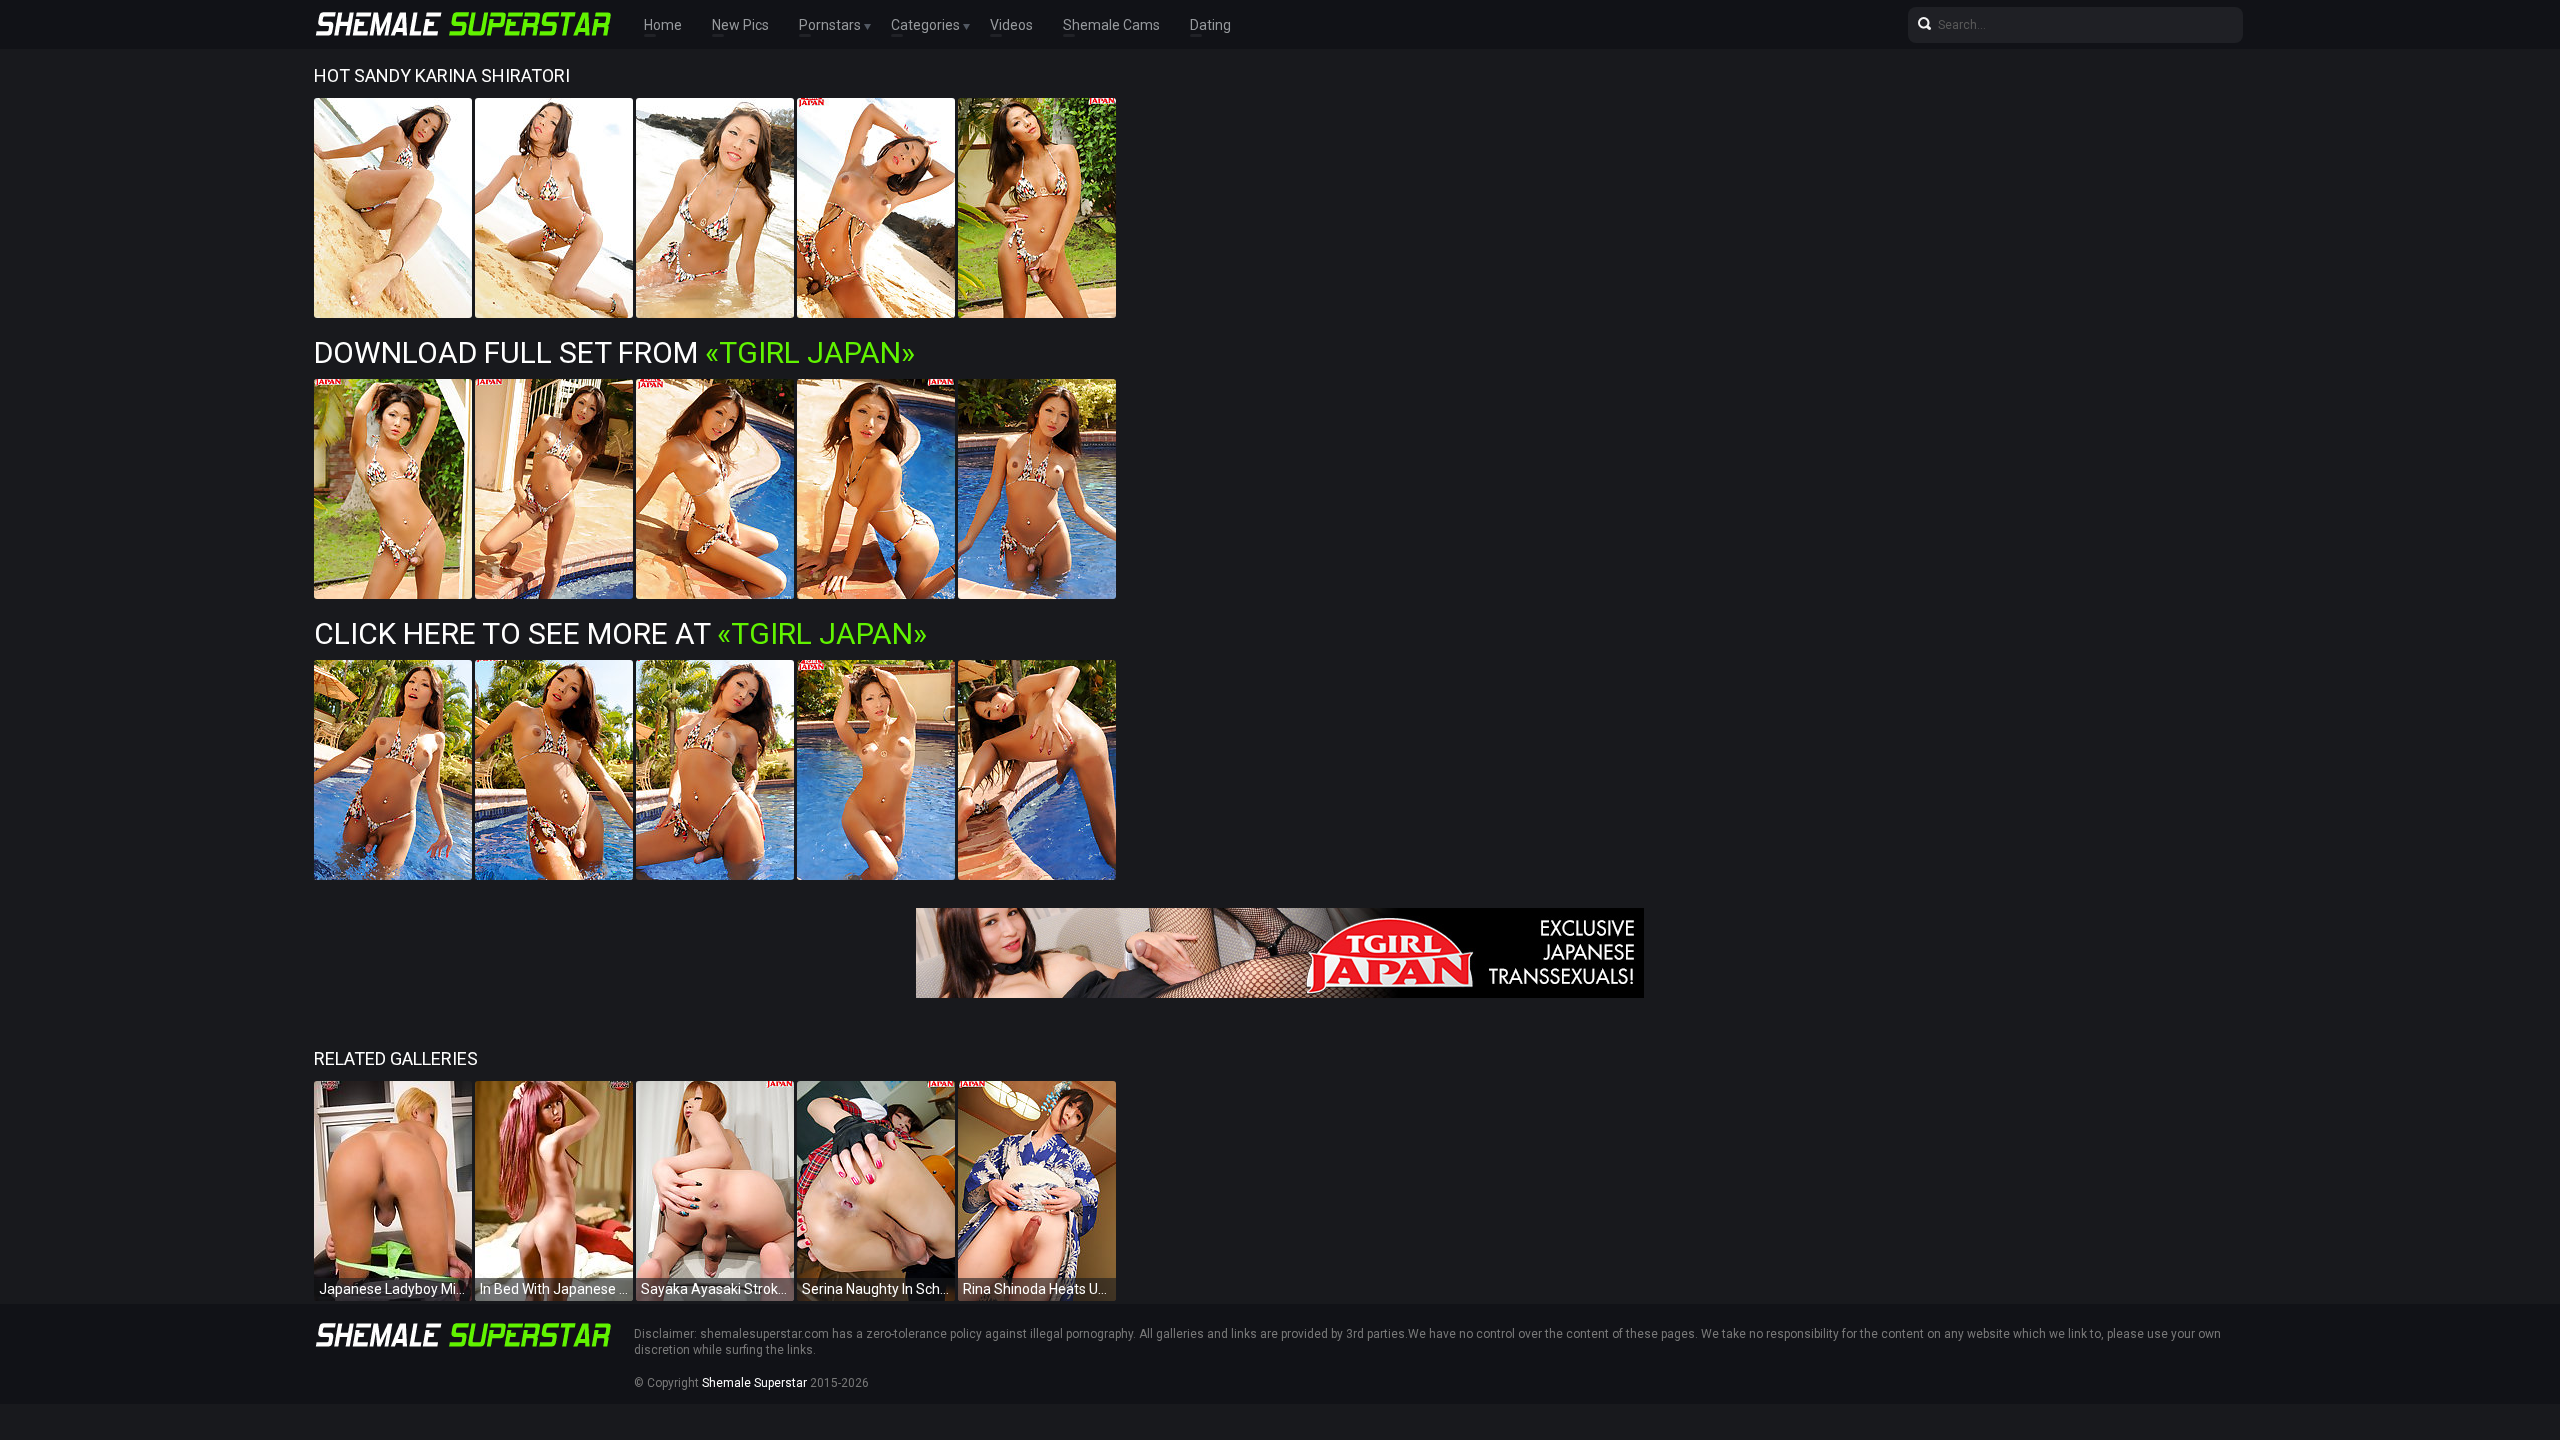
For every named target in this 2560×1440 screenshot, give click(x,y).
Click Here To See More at (620, 633)
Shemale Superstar (754, 1383)
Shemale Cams (1111, 25)
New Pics (740, 25)
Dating (1210, 25)
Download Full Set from (614, 352)
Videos (1011, 25)
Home (663, 25)
